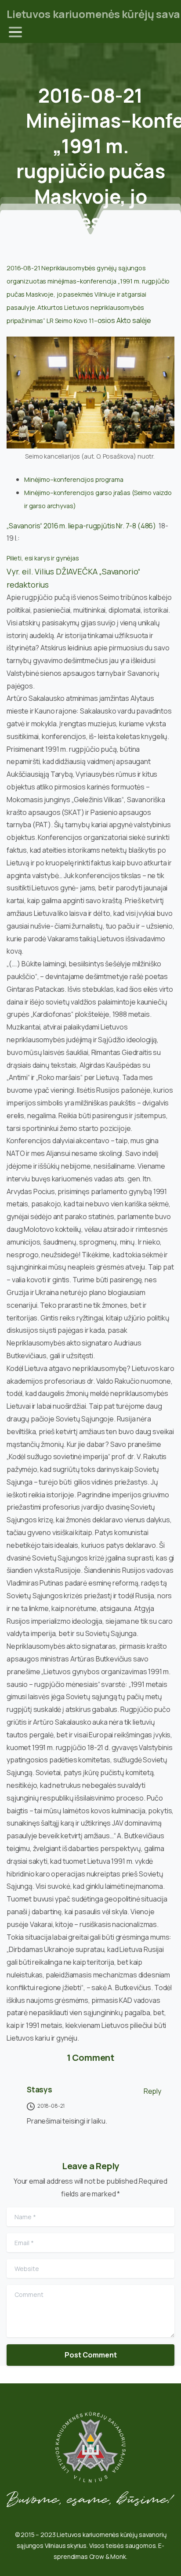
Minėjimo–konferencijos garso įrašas (77, 493)
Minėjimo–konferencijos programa (74, 479)
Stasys (40, 2090)
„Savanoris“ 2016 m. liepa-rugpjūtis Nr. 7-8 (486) (82, 526)
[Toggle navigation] (15, 32)
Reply (152, 2091)
